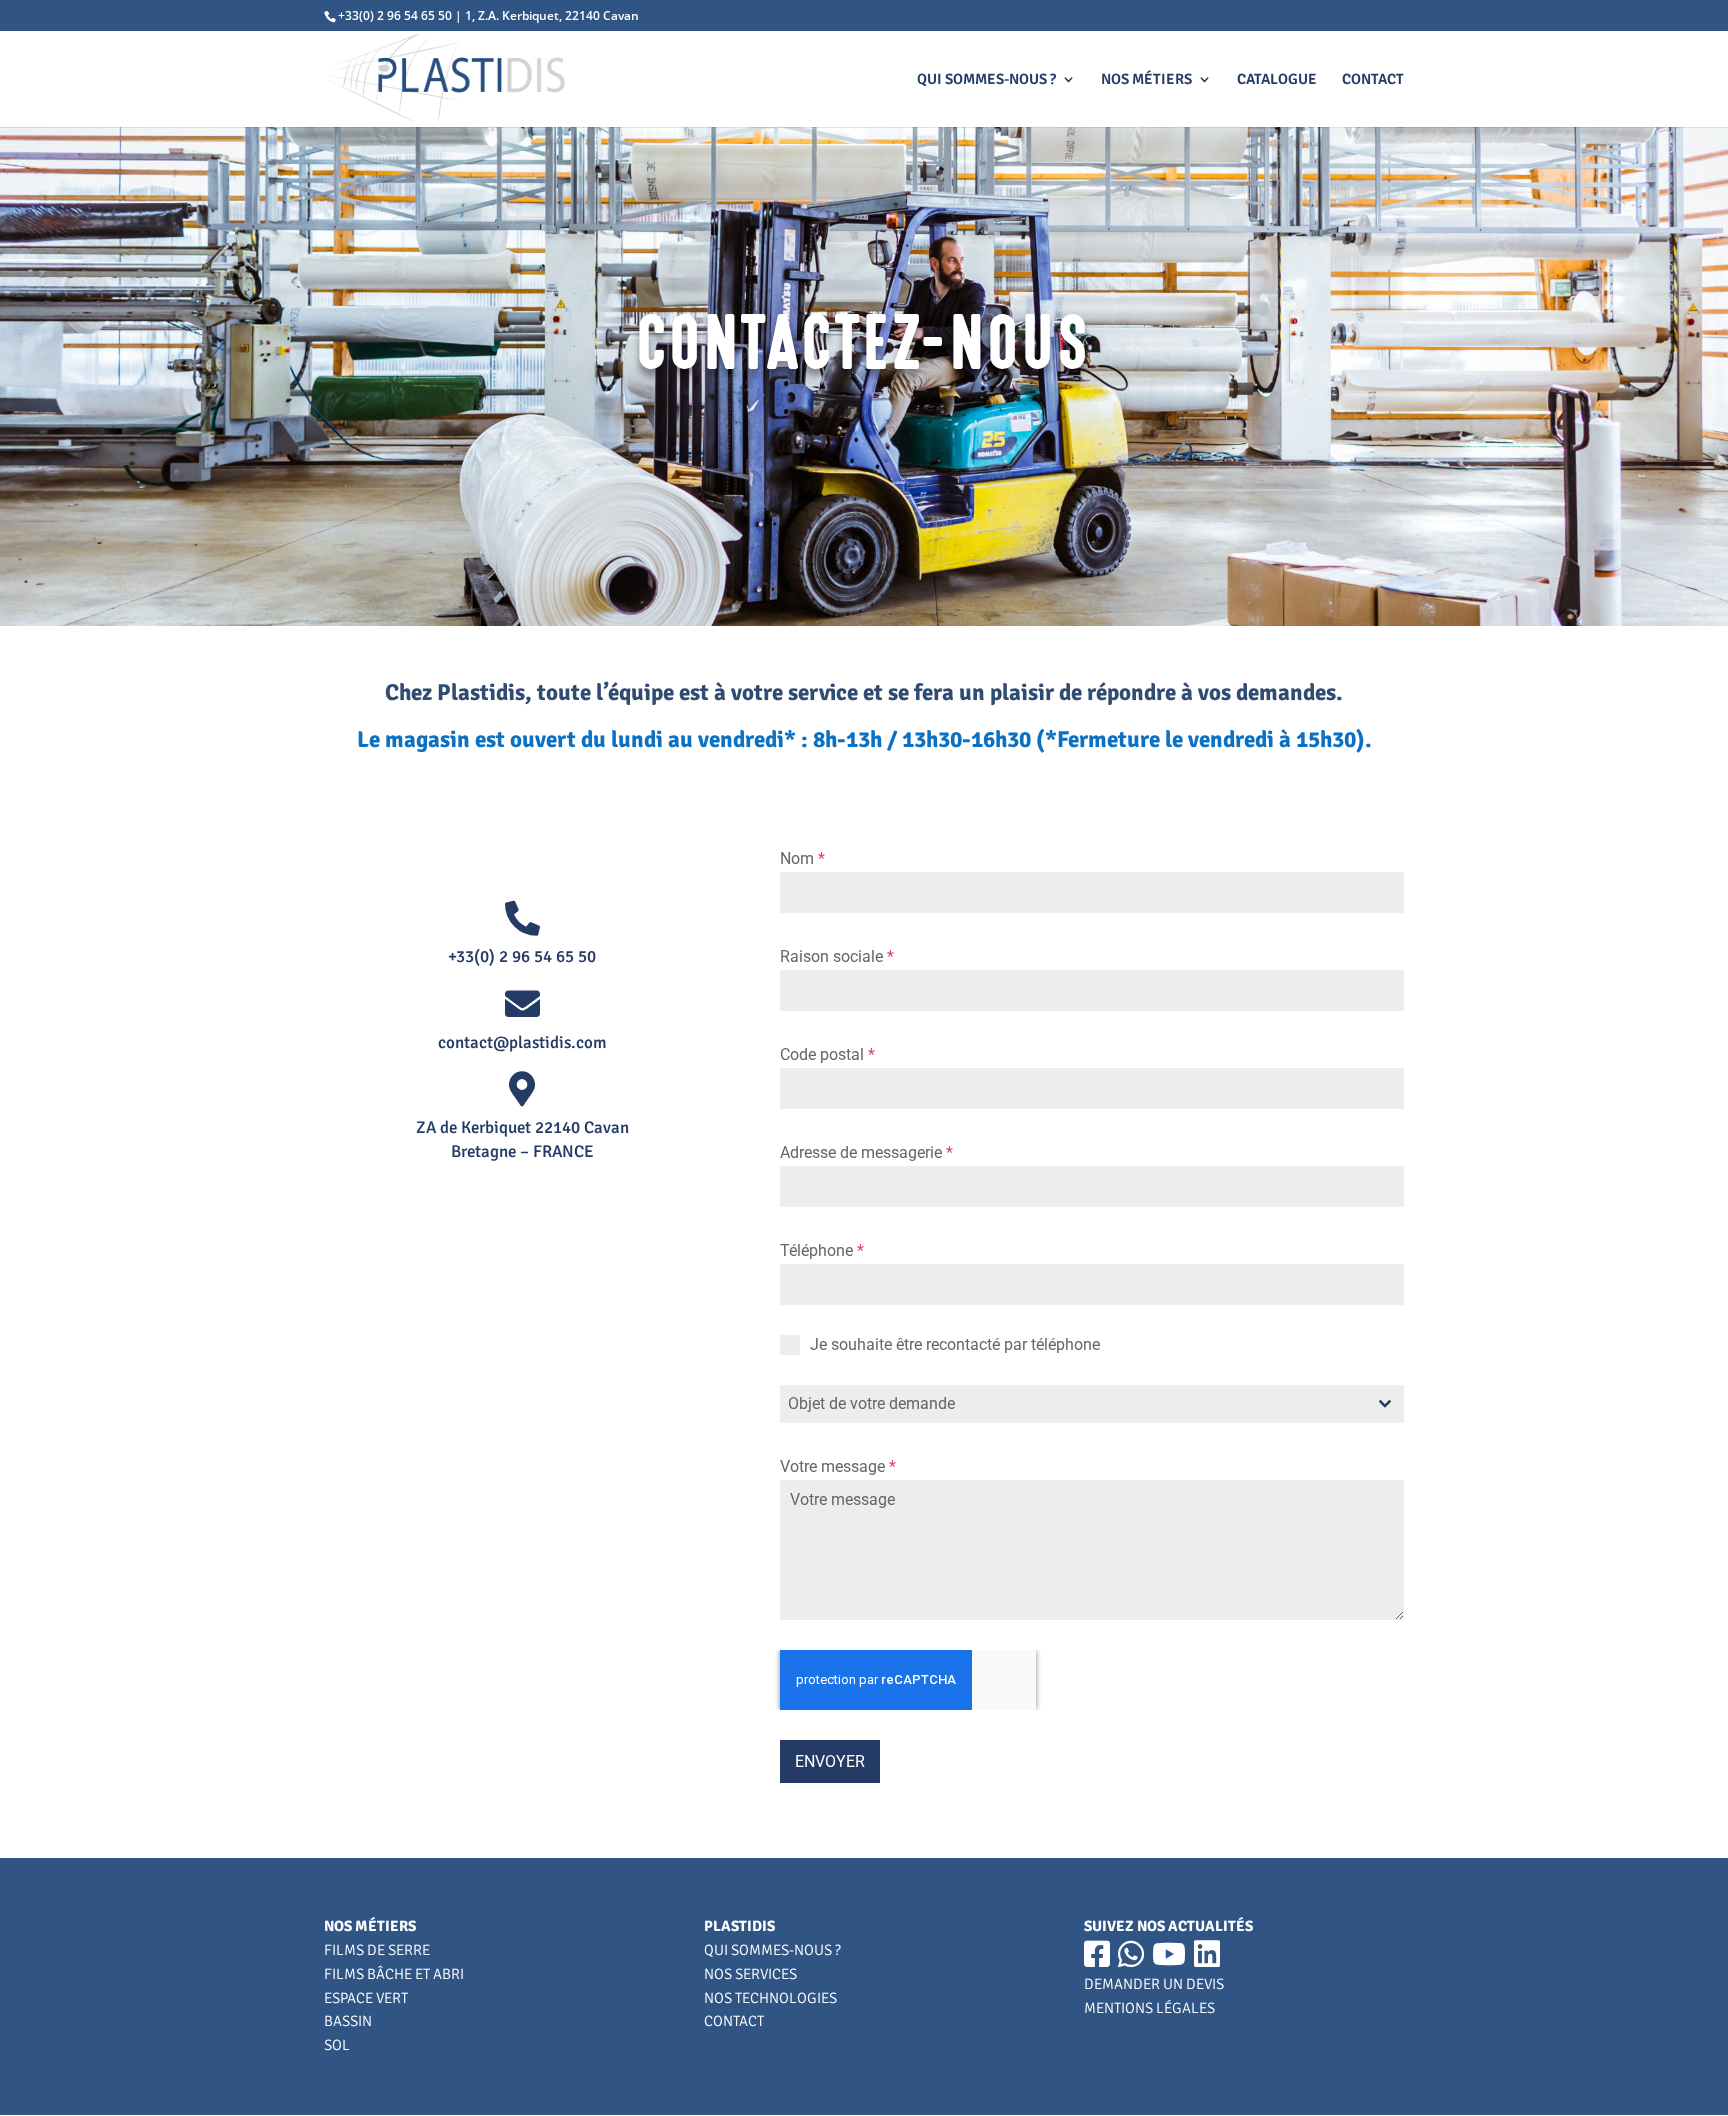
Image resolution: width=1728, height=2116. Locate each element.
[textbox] (1073, 1404)
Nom (802, 858)
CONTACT (1373, 80)
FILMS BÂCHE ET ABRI (394, 1974)
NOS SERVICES (750, 1974)
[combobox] (1092, 1404)
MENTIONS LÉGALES (1149, 2008)
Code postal (827, 1054)
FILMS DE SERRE (377, 1950)
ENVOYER (830, 1761)
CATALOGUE (1277, 80)
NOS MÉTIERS (1146, 80)
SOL (337, 2045)
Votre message (838, 1466)
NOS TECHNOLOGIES (770, 1998)
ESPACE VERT (366, 1998)
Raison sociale (837, 956)
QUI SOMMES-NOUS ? (986, 80)
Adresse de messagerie (866, 1152)
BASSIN (348, 2021)
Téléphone (822, 1250)
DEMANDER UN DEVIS (1154, 1984)
